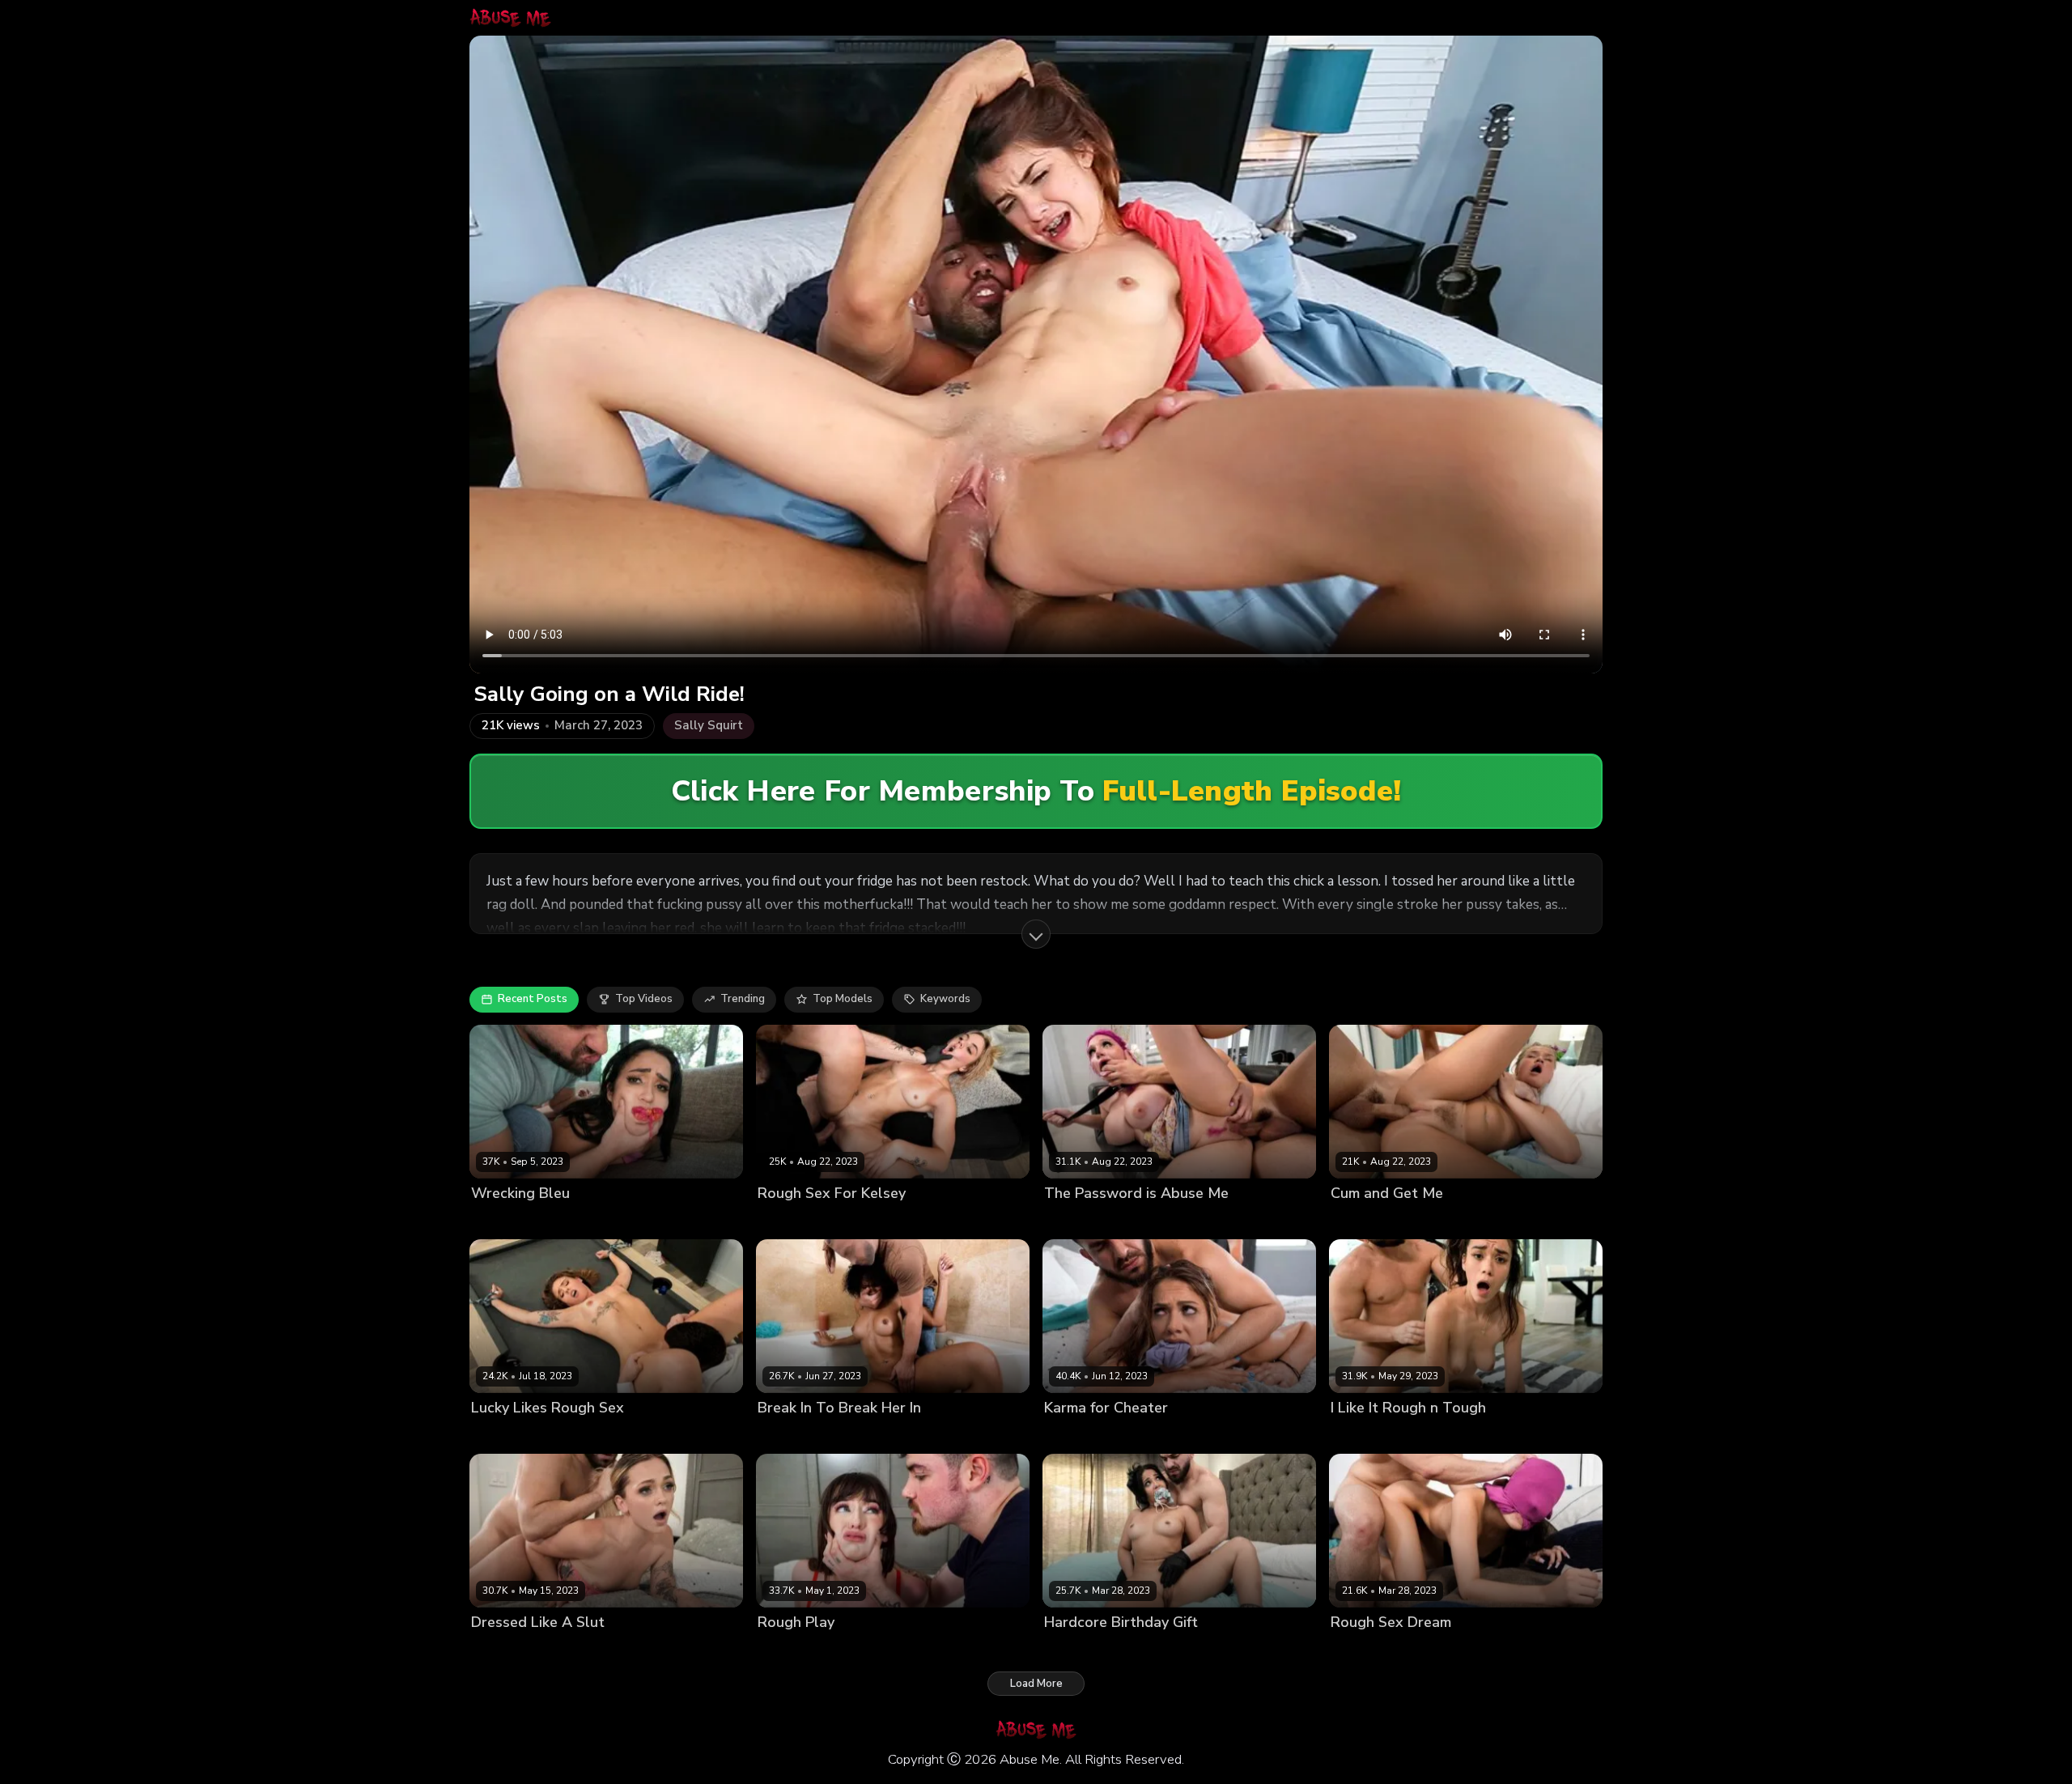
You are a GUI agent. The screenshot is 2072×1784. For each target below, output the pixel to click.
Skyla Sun (783, 1436)
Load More (1036, 1684)
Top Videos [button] (644, 999)
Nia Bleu (493, 1220)
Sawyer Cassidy (1371, 1436)
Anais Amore (1077, 1650)
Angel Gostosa (1369, 1650)
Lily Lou (1064, 1220)
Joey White (499, 1650)
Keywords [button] (945, 999)
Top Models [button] (843, 999)
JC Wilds (1066, 1436)
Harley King (1360, 1220)
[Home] (510, 18)
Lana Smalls (789, 1650)
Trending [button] (743, 999)
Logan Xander (862, 1220)
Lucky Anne (501, 1436)
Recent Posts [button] (533, 999)
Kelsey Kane (789, 1220)
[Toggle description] (1036, 934)
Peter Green (552, 1220)
